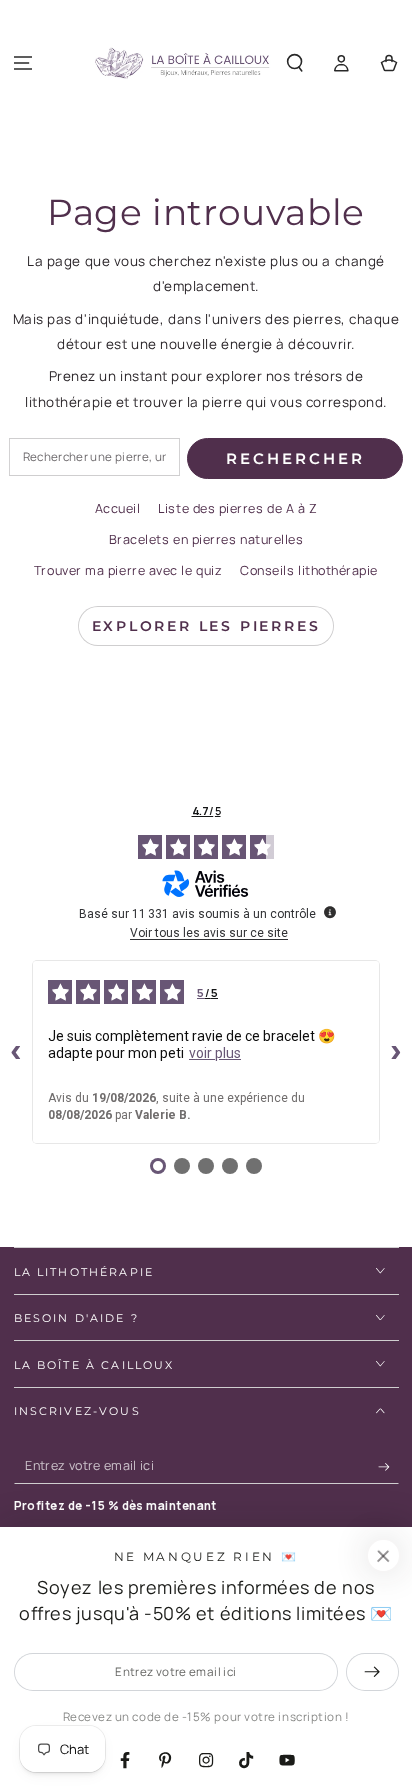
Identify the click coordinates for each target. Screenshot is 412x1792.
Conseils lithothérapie (309, 570)
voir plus (215, 1053)
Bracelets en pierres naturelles (206, 539)
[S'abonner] (388, 1467)
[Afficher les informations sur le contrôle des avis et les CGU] (330, 912)
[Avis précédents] (16, 1052)
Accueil (118, 508)
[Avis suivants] (396, 1052)
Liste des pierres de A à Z (237, 508)
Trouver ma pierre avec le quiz (128, 570)
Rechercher (295, 458)
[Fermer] (383, 1556)
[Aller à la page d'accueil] (182, 64)
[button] (295, 63)
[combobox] (94, 457)
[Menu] (23, 63)
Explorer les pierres (206, 626)
